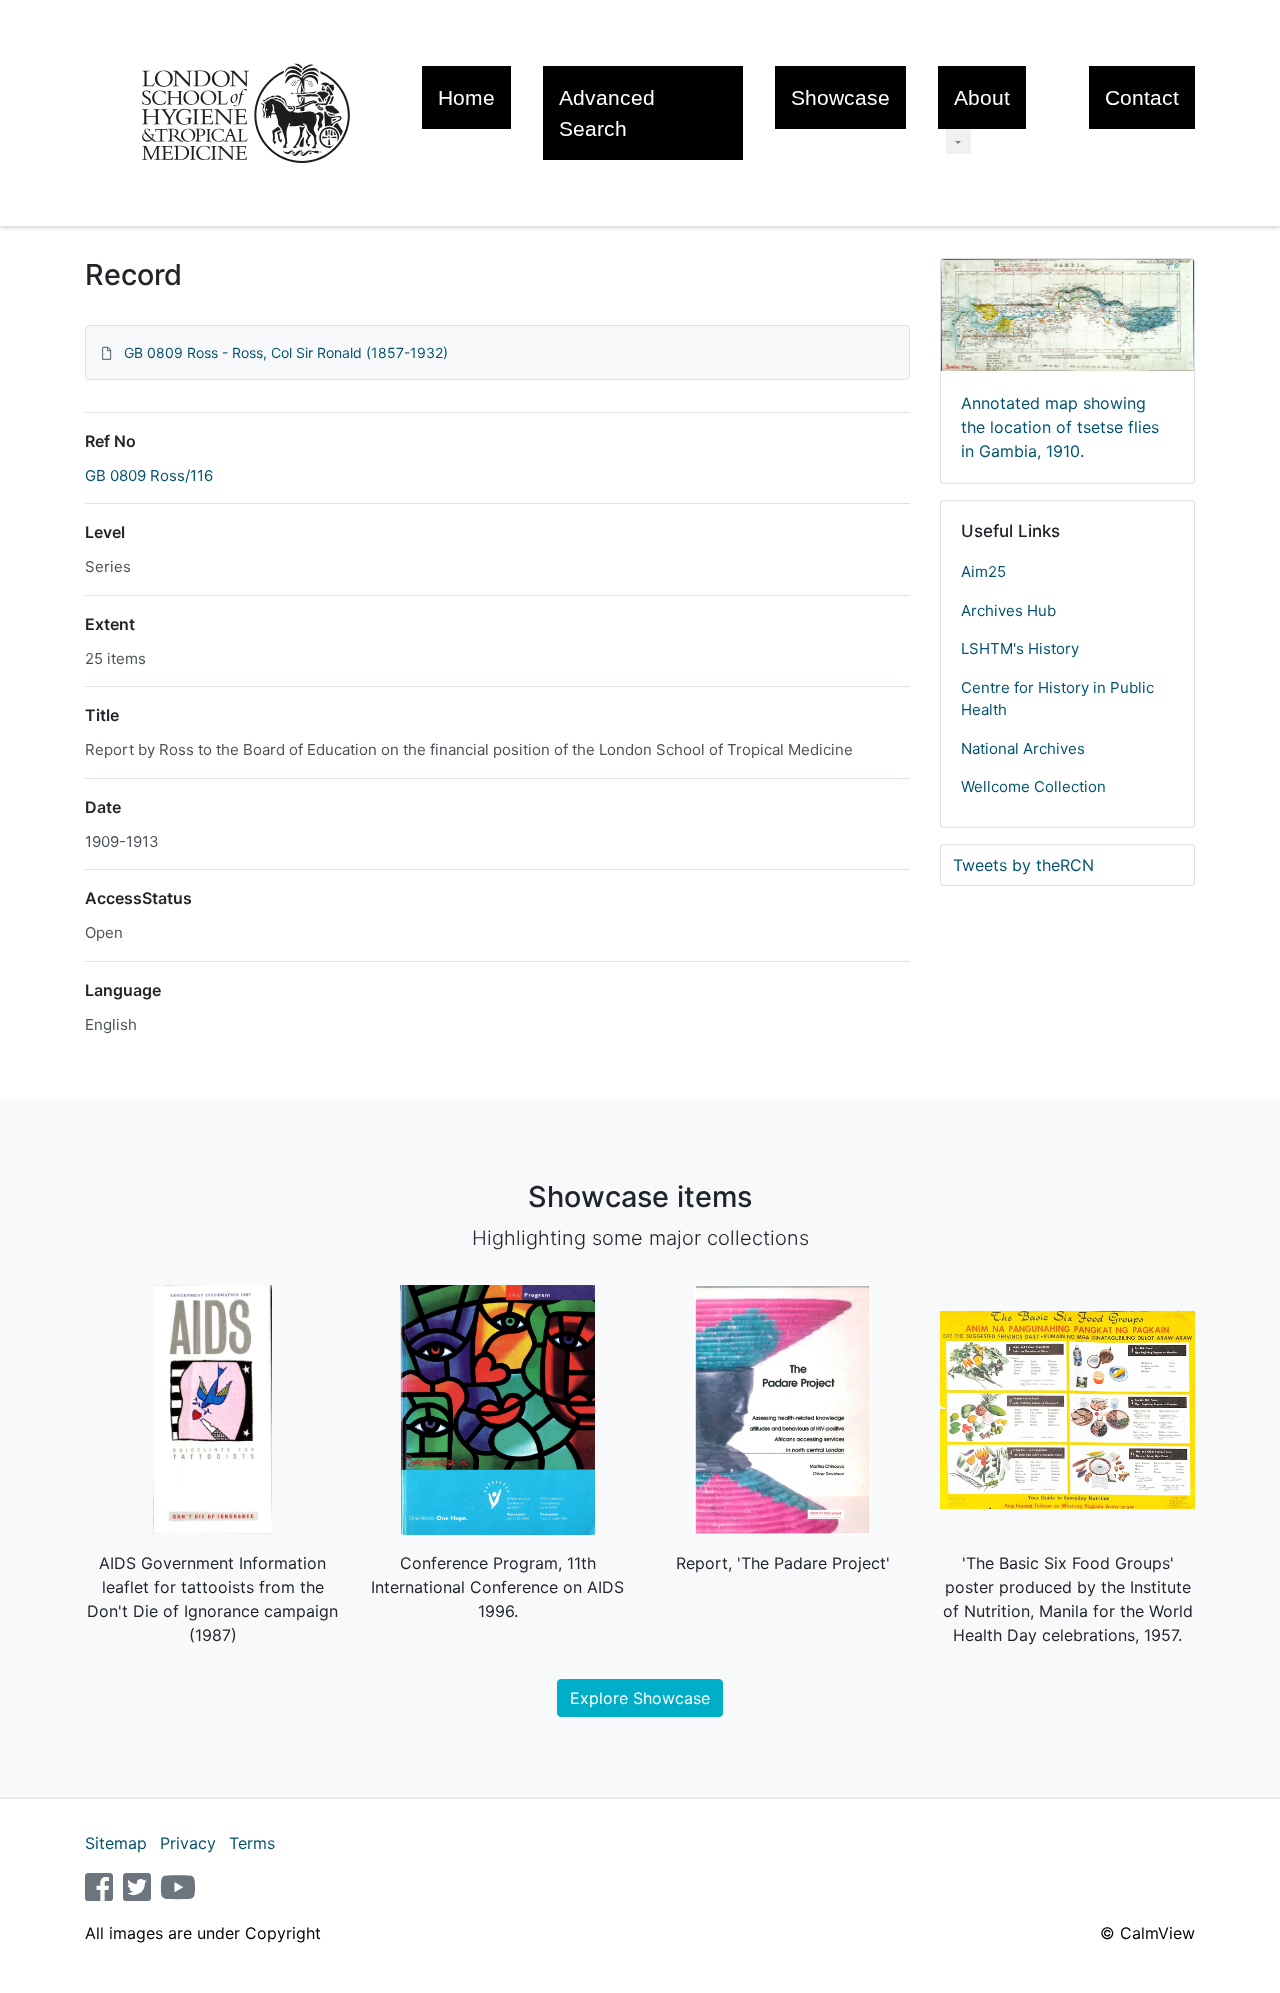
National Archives (1023, 748)
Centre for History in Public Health (1057, 699)
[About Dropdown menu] (958, 141)
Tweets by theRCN (1023, 865)
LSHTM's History (1020, 648)
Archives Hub (1008, 610)
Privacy (188, 1843)
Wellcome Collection (1033, 786)
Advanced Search (607, 113)
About (982, 97)
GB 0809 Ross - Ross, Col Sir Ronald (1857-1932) (286, 352)
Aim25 (983, 571)
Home (466, 97)
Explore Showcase (640, 1698)
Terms (252, 1843)
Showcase (840, 97)
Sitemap (116, 1843)
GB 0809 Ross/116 (149, 475)
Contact (1142, 97)
